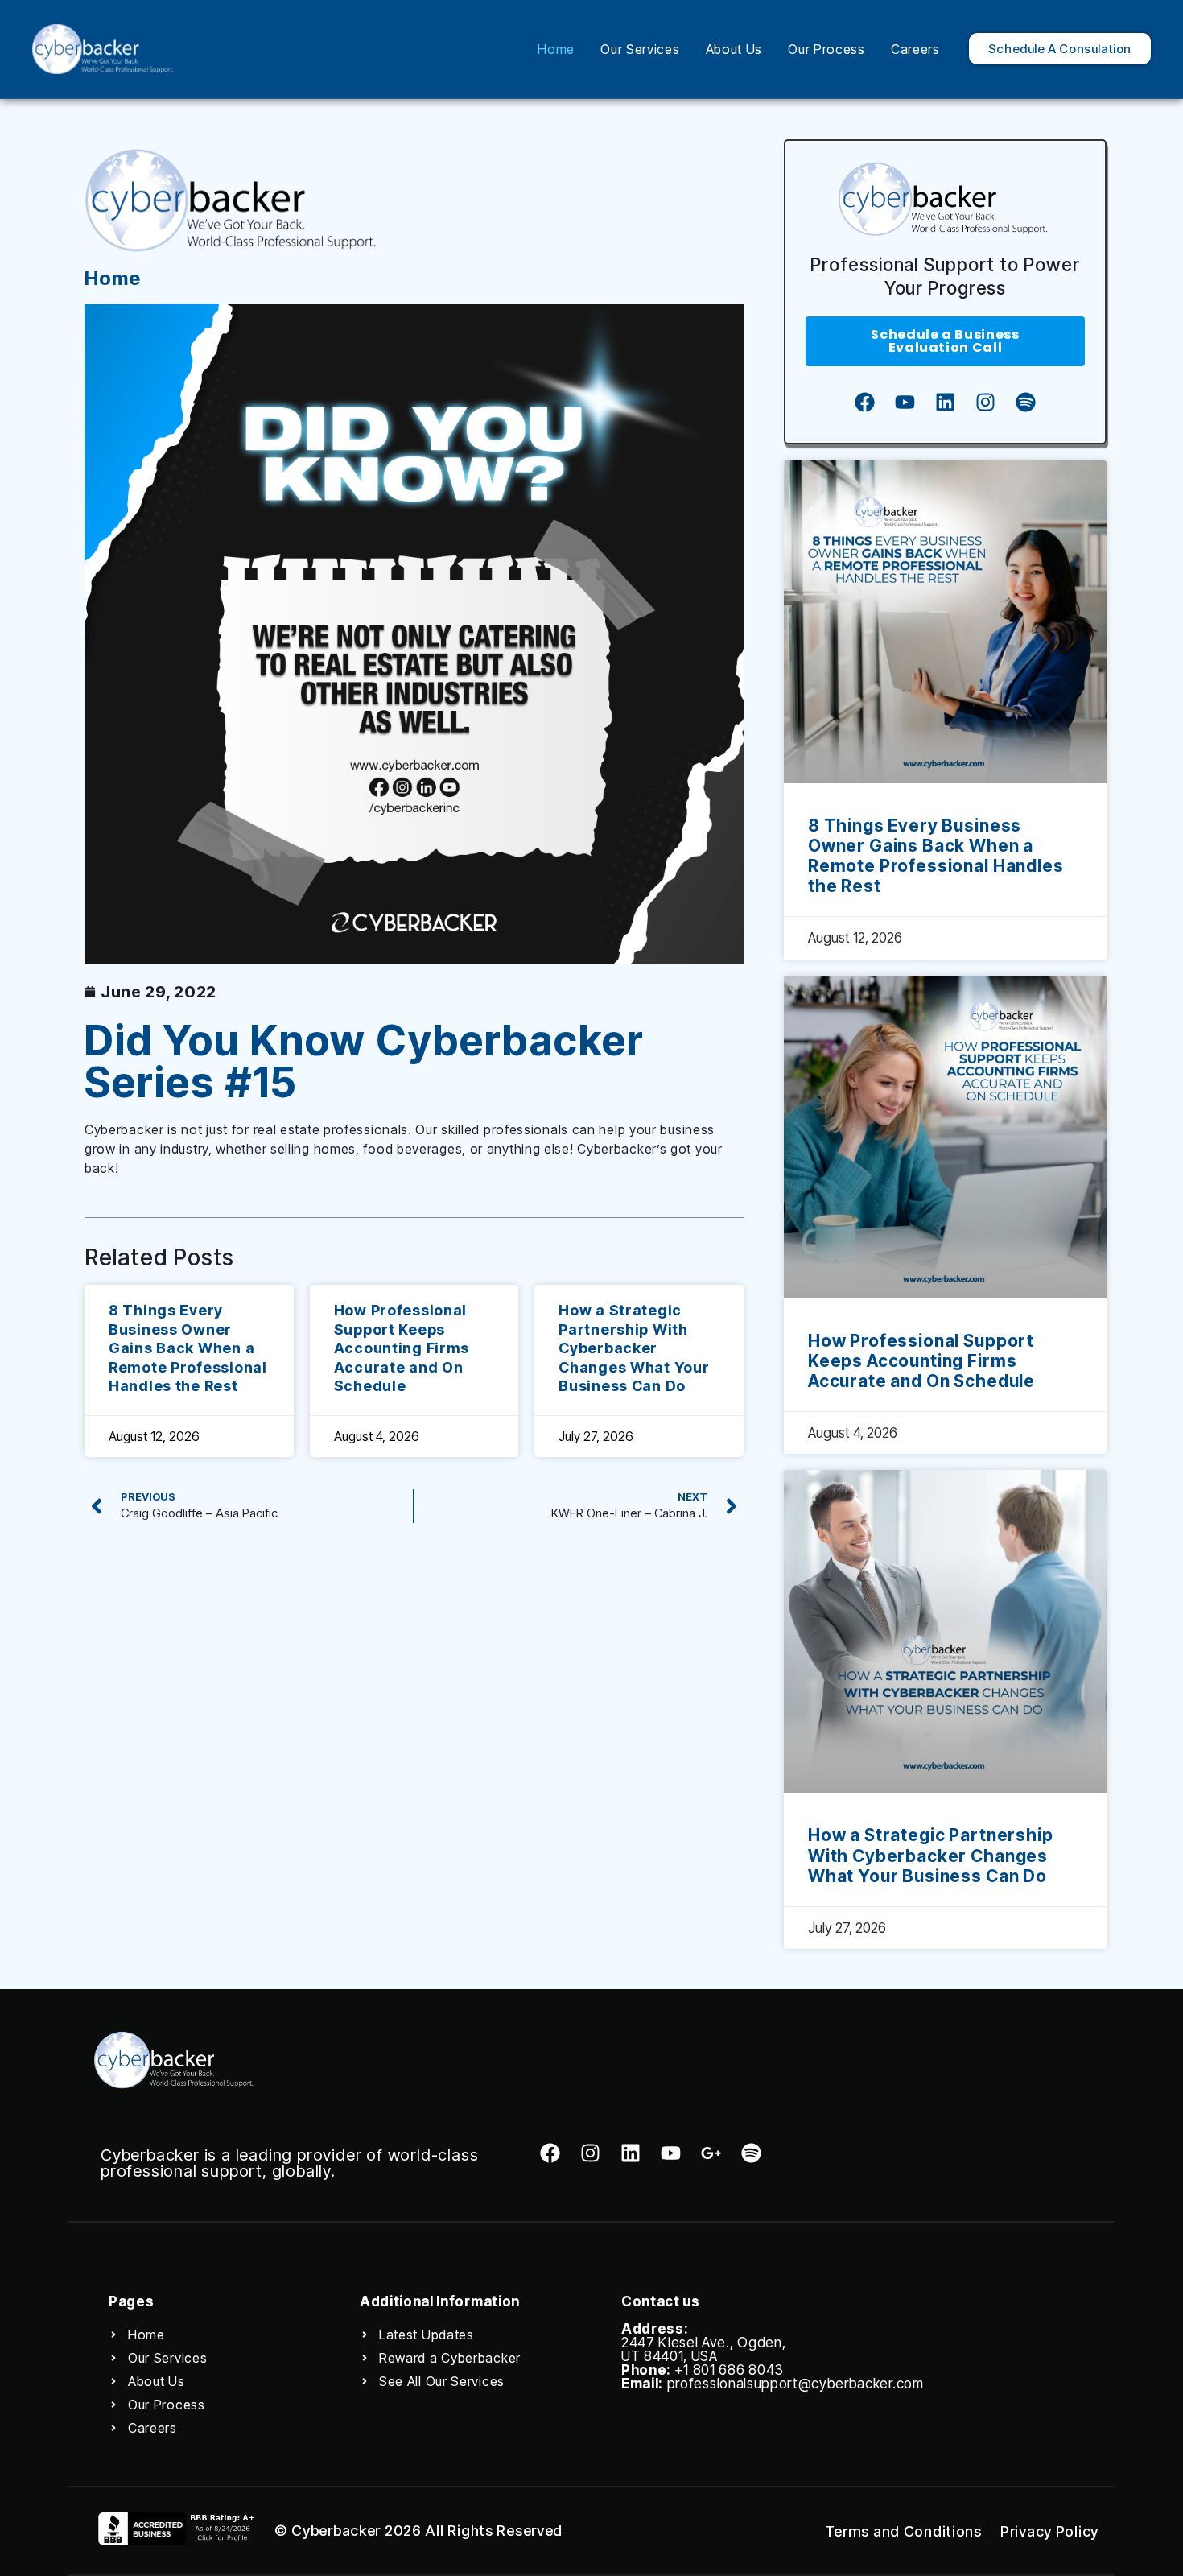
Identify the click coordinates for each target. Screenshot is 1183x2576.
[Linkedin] (945, 402)
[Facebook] (864, 402)
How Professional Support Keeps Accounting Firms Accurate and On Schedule (402, 1348)
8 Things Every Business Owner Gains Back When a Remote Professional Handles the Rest (188, 1348)
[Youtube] (905, 402)
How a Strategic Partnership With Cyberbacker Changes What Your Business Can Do (634, 1348)
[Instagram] (985, 402)
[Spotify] (1025, 402)
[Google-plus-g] (711, 2153)
